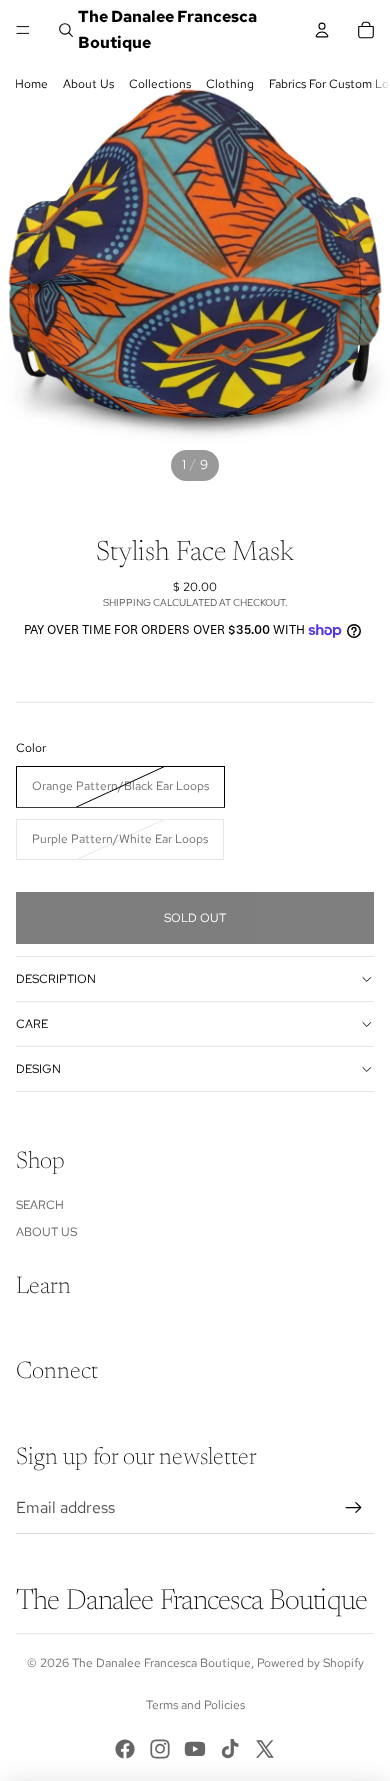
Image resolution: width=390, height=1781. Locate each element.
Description (56, 979)
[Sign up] (354, 1508)
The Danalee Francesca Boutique (161, 1663)
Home (31, 84)
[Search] (66, 30)
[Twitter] (265, 1749)
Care (32, 1024)
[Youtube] (195, 1749)
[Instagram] (160, 1749)
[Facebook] (125, 1749)
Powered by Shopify (310, 1663)
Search (40, 1205)
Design (38, 1069)
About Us (88, 84)
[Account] (322, 30)
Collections (160, 84)
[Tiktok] (230, 1749)
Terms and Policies (195, 1705)
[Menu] (23, 30)
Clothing (230, 84)
